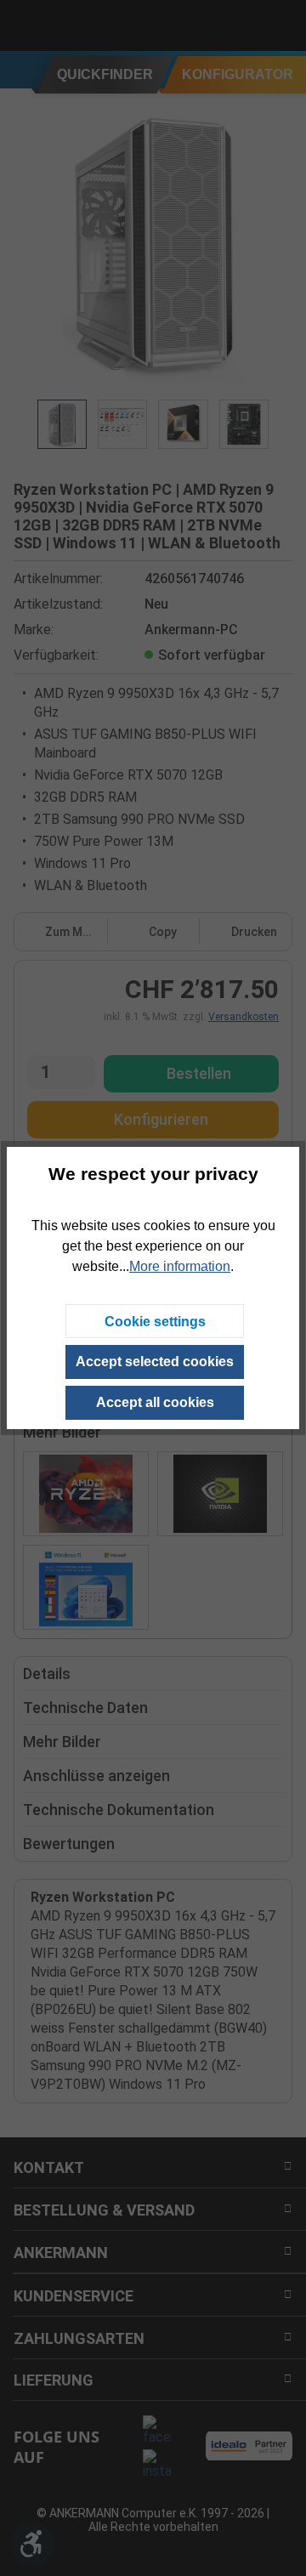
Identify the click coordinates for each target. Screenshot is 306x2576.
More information (180, 1266)
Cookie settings (155, 1322)
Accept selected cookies (155, 1362)
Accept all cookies (155, 1402)
